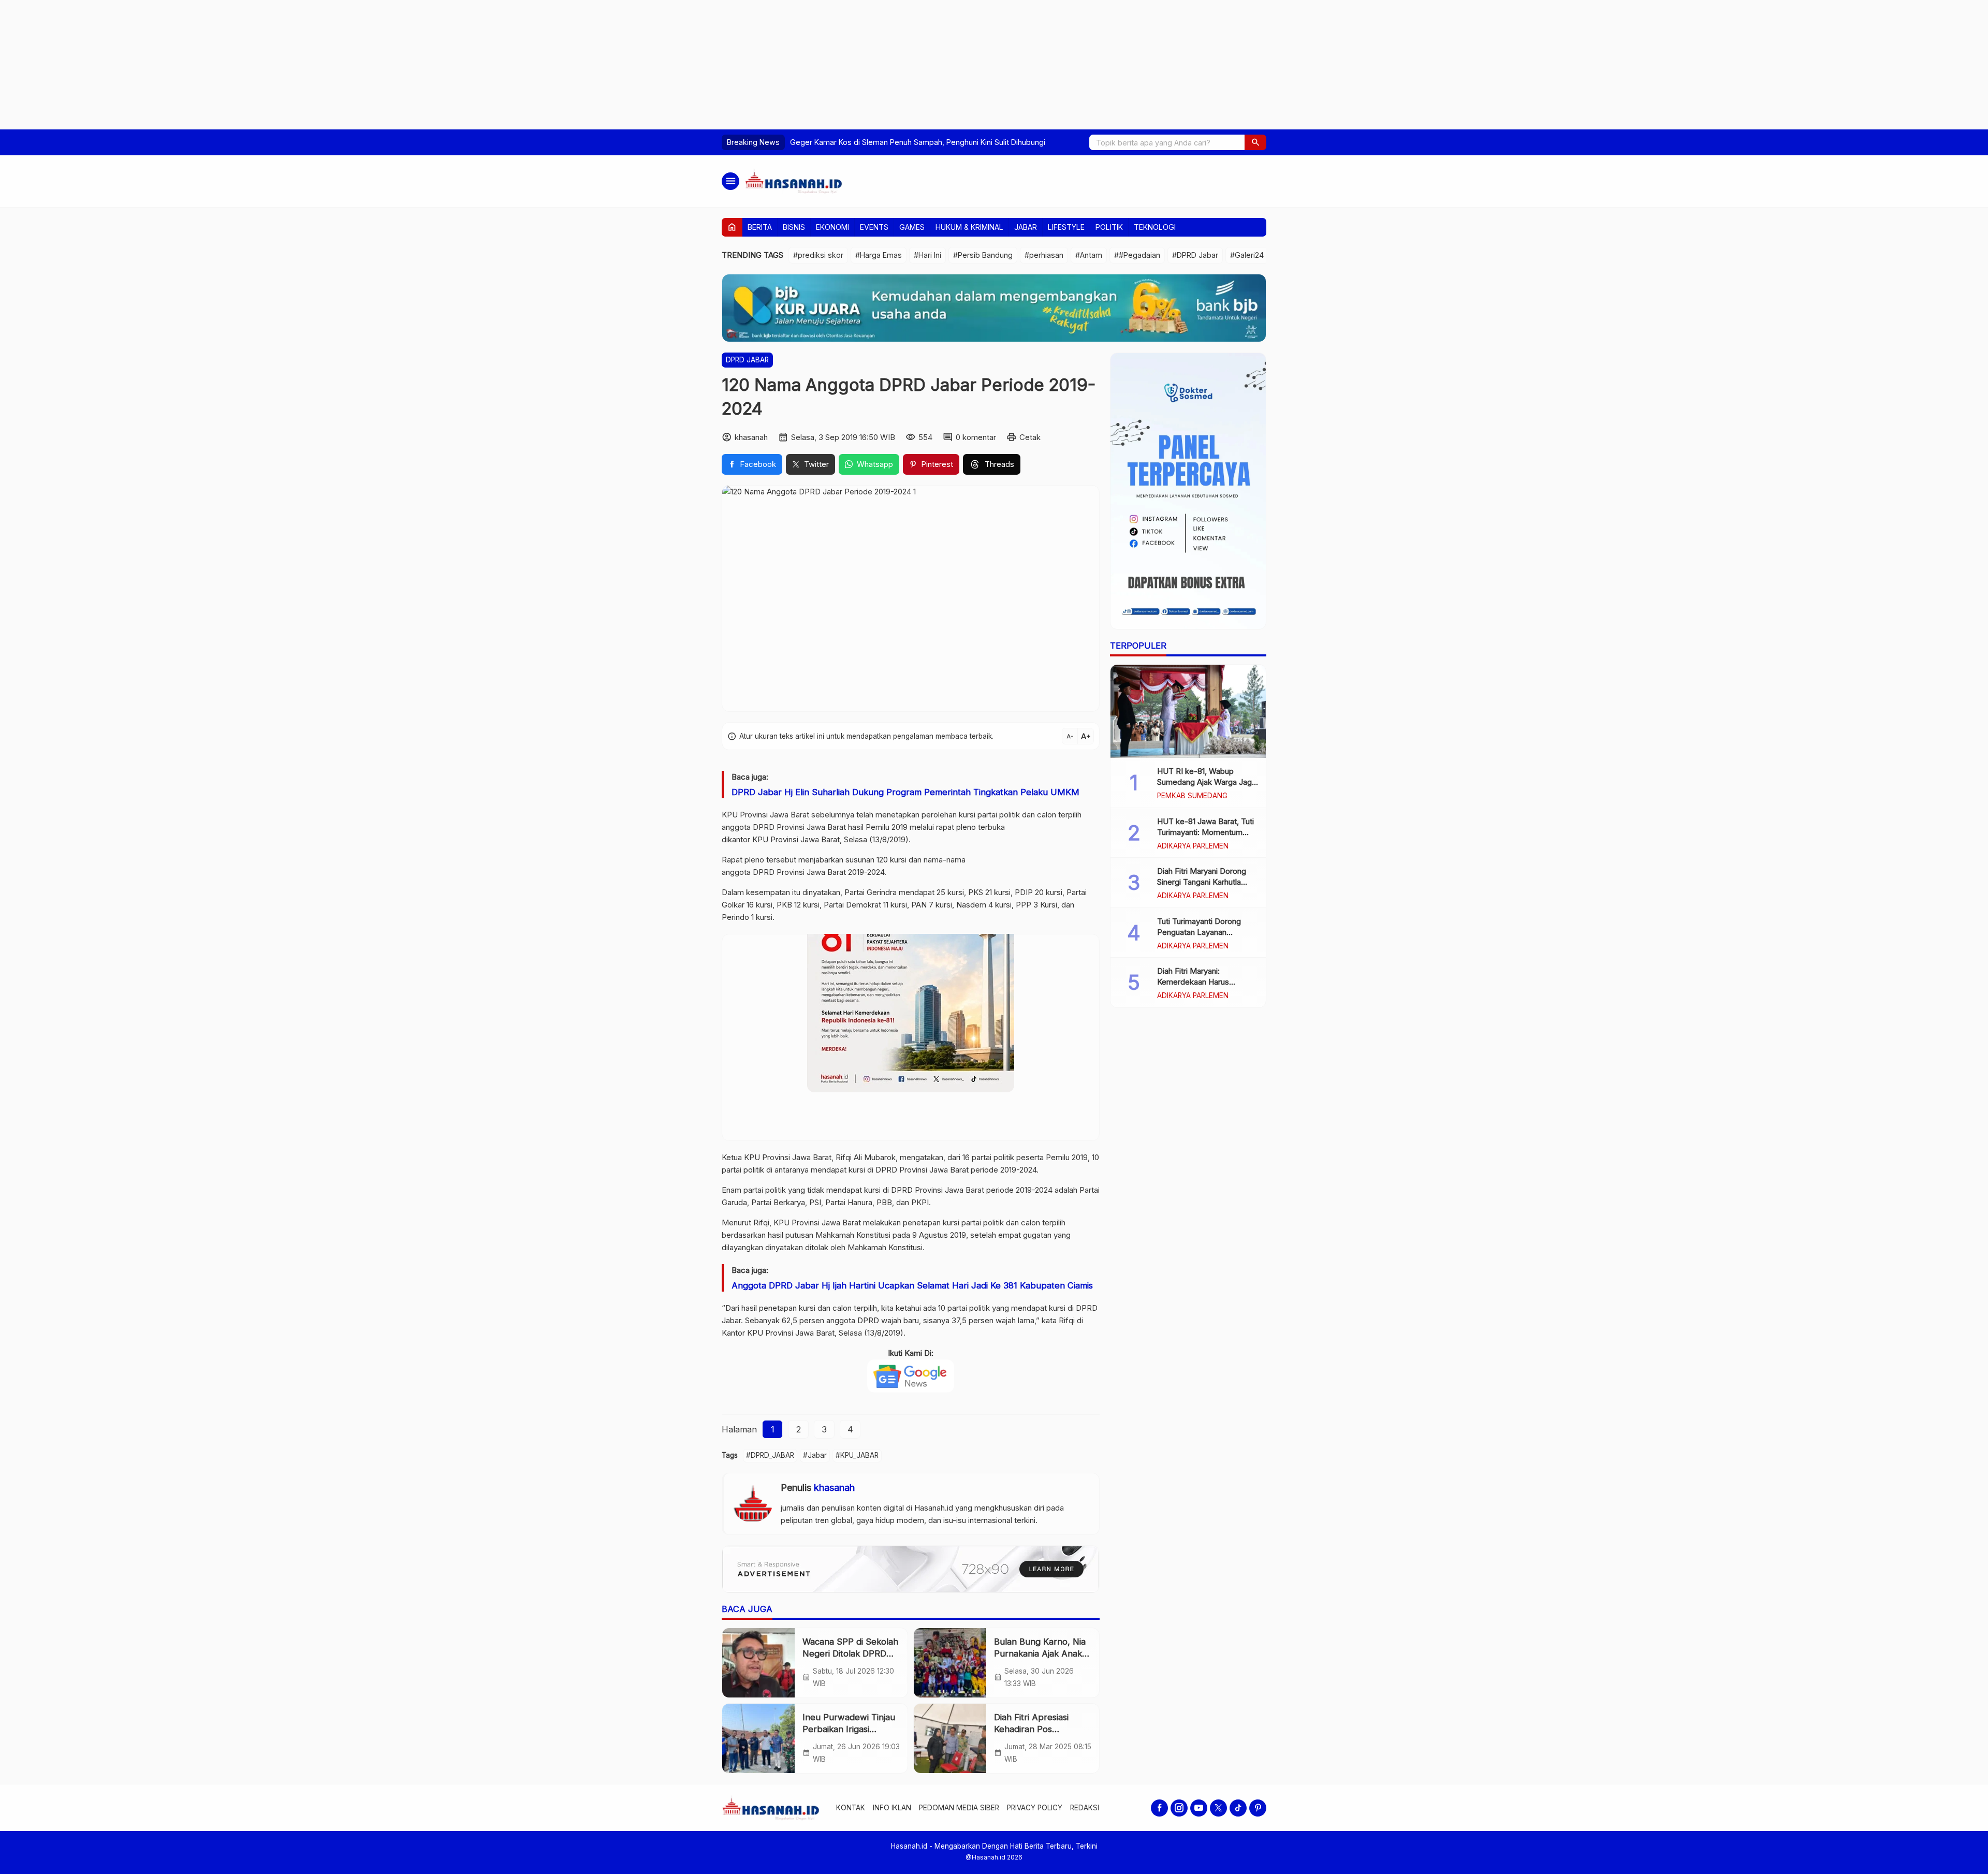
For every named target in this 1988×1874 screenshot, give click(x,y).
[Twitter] (1218, 1808)
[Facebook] (1159, 1808)
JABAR (1026, 227)
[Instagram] (1179, 1808)
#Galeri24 (1247, 255)
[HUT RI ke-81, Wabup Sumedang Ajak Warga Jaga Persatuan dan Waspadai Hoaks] (1188, 711)
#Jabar (815, 1455)
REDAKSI (1085, 1808)
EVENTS (874, 227)
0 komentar (976, 437)
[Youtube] (1199, 1808)
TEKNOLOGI (1155, 227)
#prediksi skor (818, 255)
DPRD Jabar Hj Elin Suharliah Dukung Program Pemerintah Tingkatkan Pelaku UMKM (905, 792)
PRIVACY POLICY (1035, 1808)
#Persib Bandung (983, 255)
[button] (1255, 142)
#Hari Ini (927, 255)
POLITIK (1109, 227)
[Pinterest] (1258, 1808)
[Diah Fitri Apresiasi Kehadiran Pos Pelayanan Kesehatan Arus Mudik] (950, 1738)
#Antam (1089, 255)
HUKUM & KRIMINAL (969, 227)
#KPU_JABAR (857, 1455)
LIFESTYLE (1066, 227)
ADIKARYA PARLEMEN (1193, 846)
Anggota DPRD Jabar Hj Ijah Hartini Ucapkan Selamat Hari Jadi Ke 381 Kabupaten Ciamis (912, 1285)
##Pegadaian (1137, 255)
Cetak (1030, 437)
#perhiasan (1044, 255)
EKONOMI (832, 227)
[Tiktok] (1238, 1808)
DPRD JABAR (747, 360)
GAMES (912, 227)
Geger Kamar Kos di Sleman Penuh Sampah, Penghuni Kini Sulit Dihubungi (918, 142)
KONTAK (851, 1808)
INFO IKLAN (892, 1808)
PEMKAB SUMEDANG (1192, 796)
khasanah (834, 1488)
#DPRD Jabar (1195, 255)
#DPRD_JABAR (770, 1455)
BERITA (760, 227)
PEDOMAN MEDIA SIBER (959, 1808)
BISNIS (794, 227)
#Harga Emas (879, 255)
